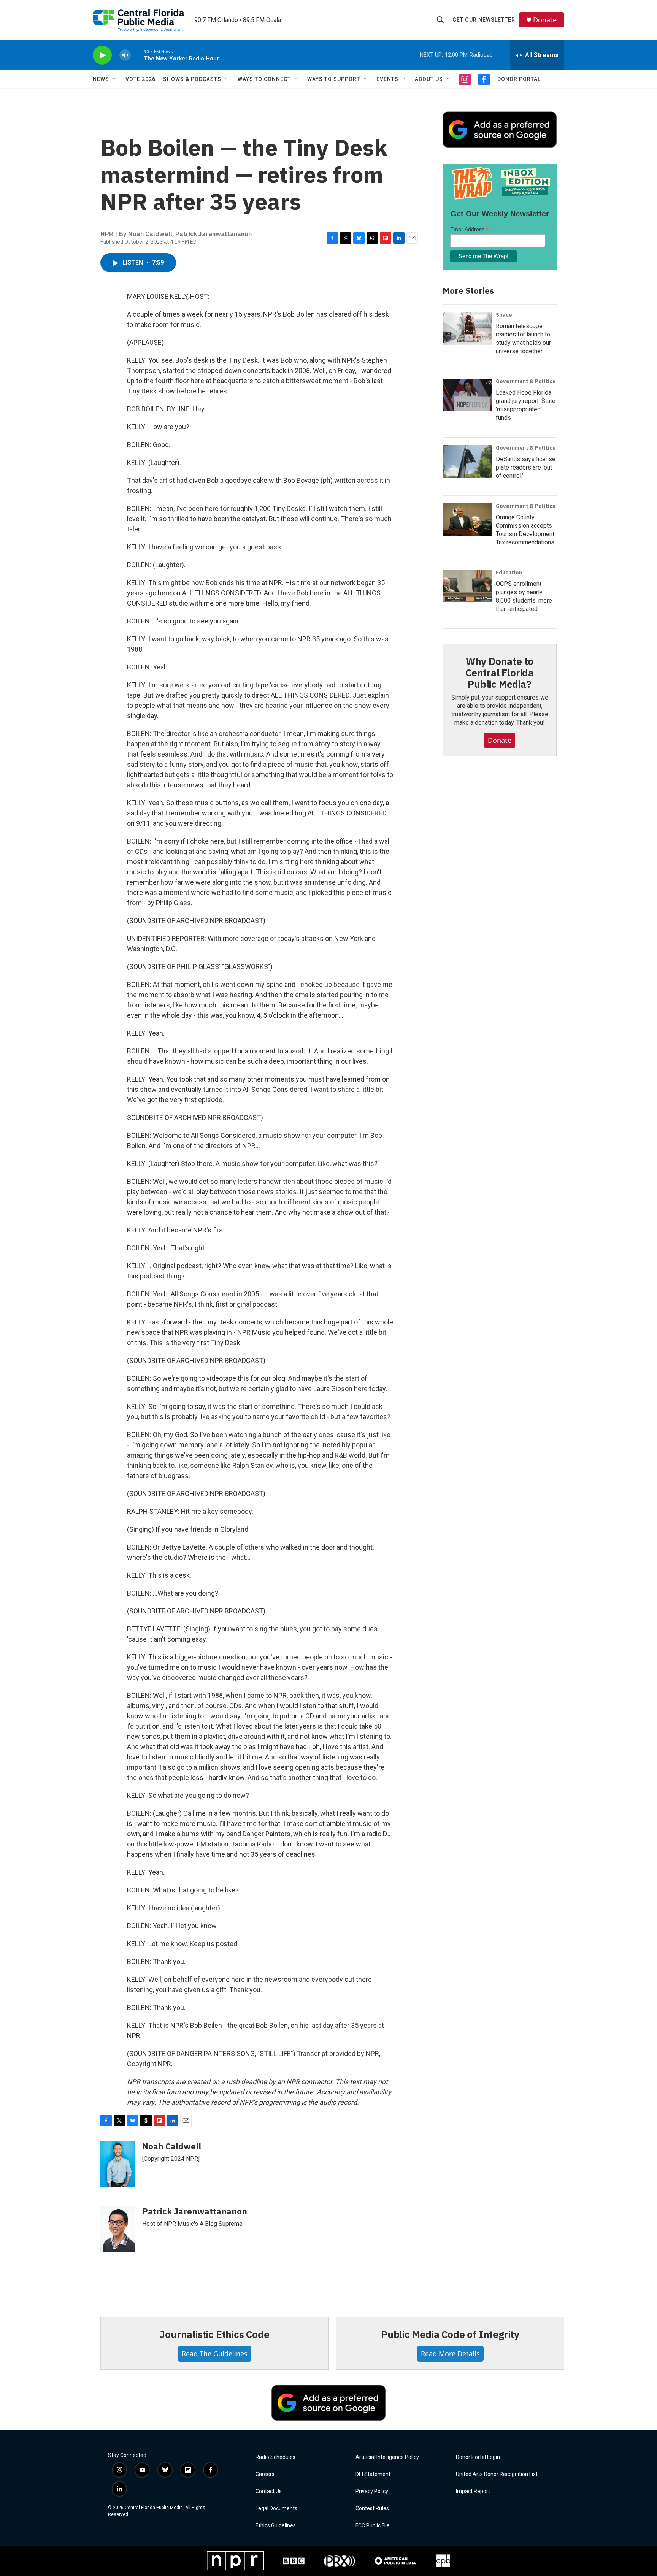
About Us (429, 79)
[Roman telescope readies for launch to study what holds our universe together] (467, 328)
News (101, 79)
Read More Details (450, 2354)
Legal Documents (276, 2509)
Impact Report (473, 2491)
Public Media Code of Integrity (450, 2334)
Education (509, 573)
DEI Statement (373, 2474)
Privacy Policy (372, 2491)
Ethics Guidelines (276, 2526)
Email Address (470, 229)
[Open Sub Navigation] (115, 79)
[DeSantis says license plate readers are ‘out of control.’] (467, 462)
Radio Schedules (275, 2457)
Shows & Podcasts (192, 79)
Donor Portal (519, 79)
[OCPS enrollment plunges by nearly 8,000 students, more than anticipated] (467, 586)
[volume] (125, 55)
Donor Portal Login (478, 2457)
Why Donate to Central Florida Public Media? (500, 673)
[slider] (137, 55)
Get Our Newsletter (484, 20)
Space (504, 315)
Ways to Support (334, 79)
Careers (265, 2474)
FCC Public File (373, 2526)
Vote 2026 (140, 79)
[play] (102, 55)
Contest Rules (372, 2509)
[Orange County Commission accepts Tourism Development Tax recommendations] (467, 520)
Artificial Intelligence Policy (387, 2457)
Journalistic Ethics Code (214, 2334)
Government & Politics (526, 381)
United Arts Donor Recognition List (497, 2474)
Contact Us (269, 2491)
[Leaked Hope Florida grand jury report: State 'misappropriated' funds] (467, 395)
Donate (545, 20)
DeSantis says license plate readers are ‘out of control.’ (526, 467)
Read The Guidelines (215, 2354)
